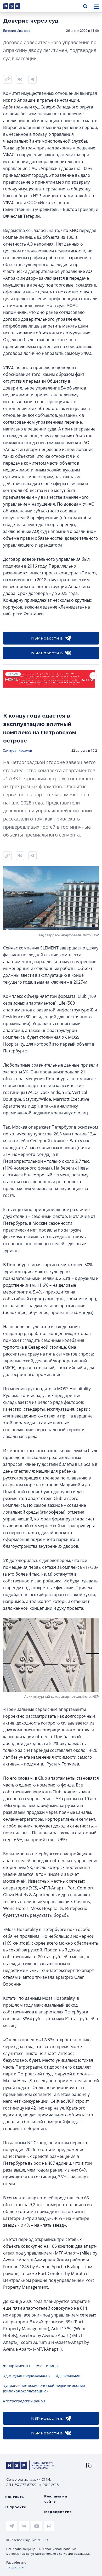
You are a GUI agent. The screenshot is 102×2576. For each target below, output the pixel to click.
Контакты (15, 2497)
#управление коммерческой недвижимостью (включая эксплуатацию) (44, 2388)
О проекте (16, 2507)
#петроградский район (24, 2401)
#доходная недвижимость (26, 2375)
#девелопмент (69, 2375)
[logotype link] (16, 6)
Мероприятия (58, 2512)
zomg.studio (15, 2567)
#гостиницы (47, 2366)
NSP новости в (47, 638)
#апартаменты (17, 2366)
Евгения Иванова (17, 31)
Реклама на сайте (56, 2499)
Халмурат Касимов (18, 751)
